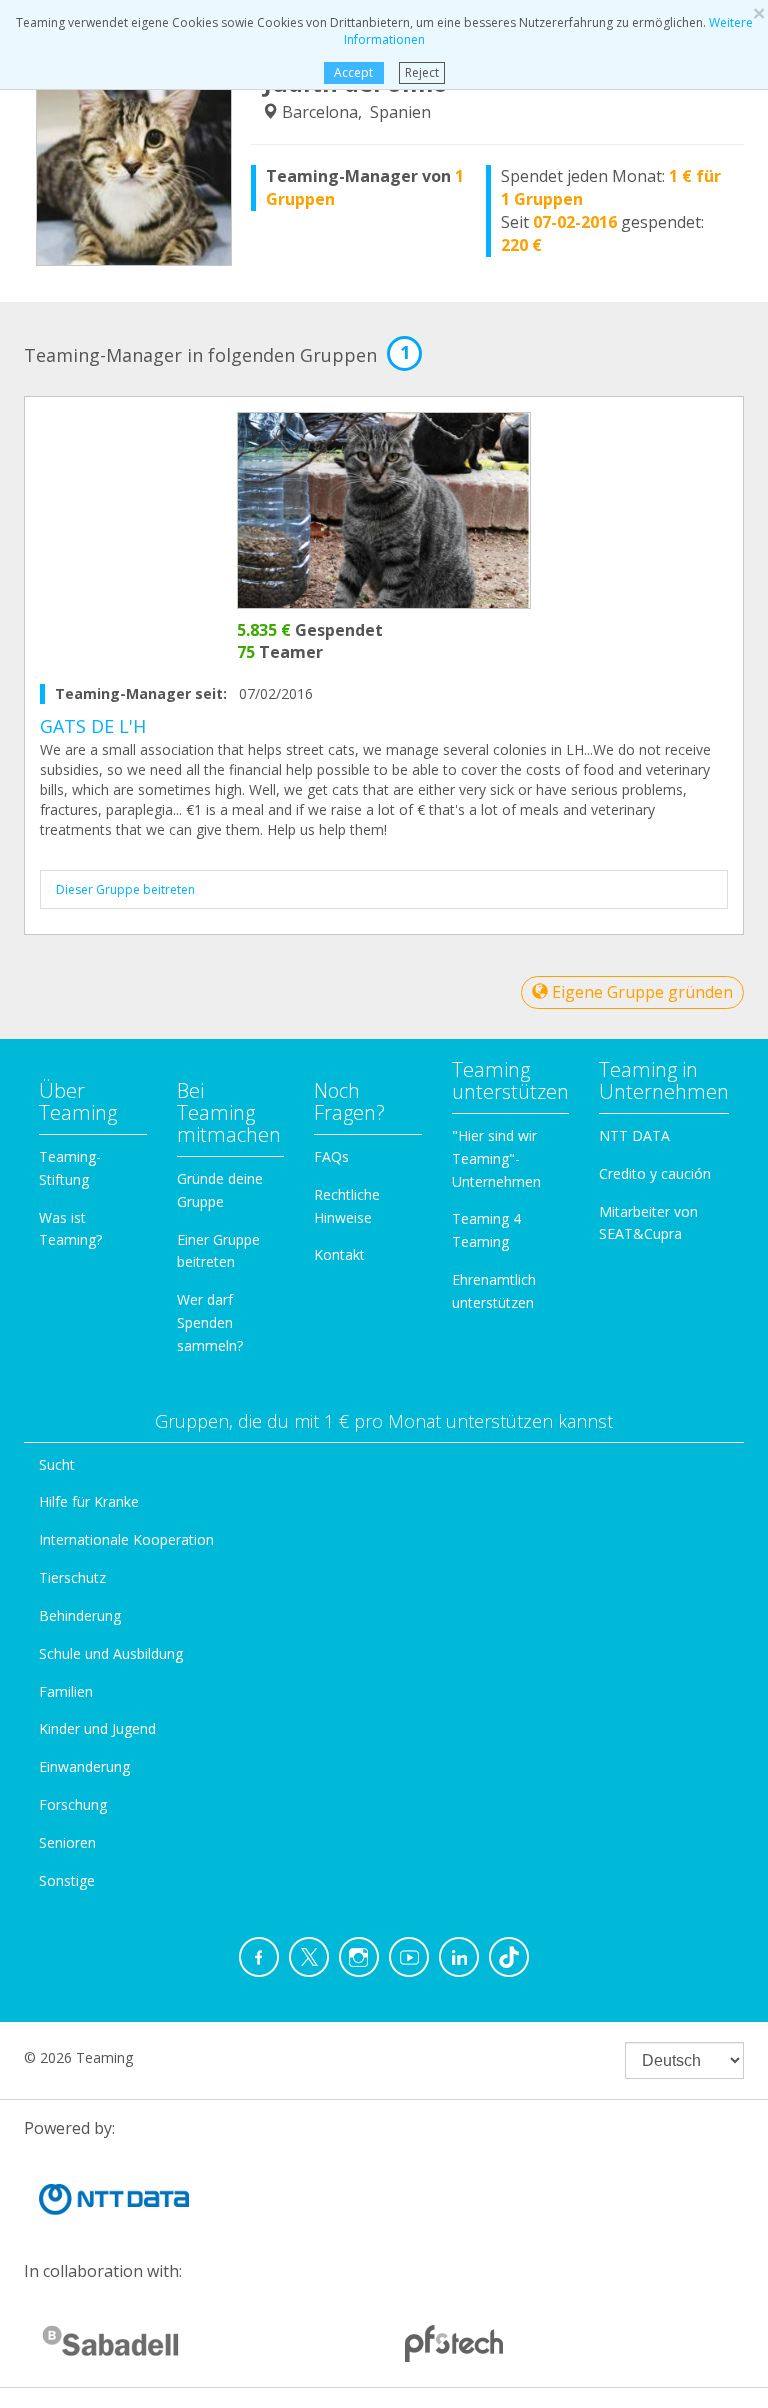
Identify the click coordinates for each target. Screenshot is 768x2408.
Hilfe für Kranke (89, 1501)
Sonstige (67, 1880)
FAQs (331, 1156)
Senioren (67, 1842)
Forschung (73, 1804)
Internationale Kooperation (126, 1539)
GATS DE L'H (93, 726)
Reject (422, 72)
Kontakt (339, 1254)
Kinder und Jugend (97, 1728)
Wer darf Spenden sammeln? (210, 1322)
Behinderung (80, 1615)
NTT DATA (634, 1135)
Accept (353, 72)
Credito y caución (655, 1173)
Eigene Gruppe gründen (640, 992)
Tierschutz (72, 1577)
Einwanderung (84, 1766)
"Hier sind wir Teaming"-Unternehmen (496, 1158)
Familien (66, 1691)
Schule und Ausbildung (111, 1653)
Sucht (57, 1464)
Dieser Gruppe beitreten (125, 889)
